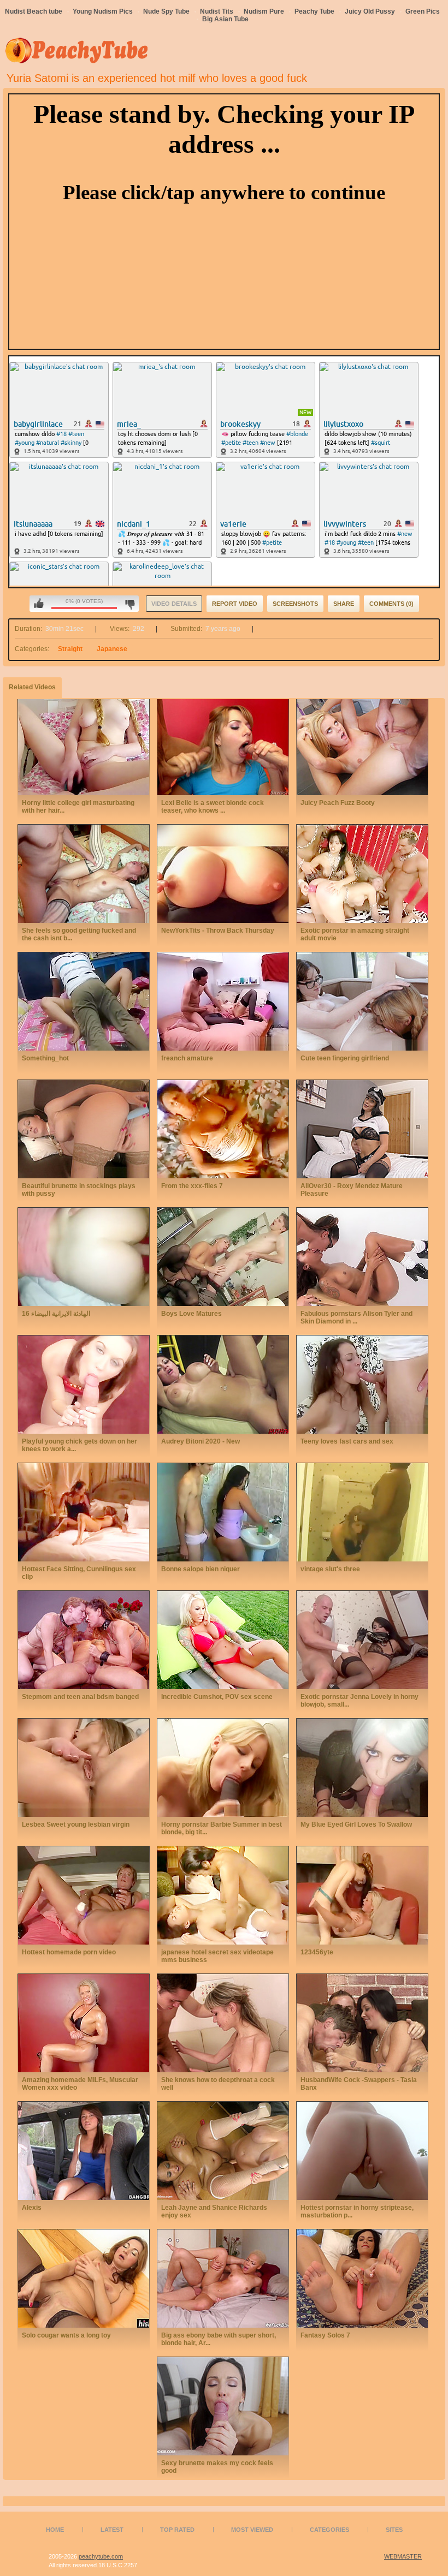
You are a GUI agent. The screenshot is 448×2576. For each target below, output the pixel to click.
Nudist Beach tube (34, 11)
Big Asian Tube (225, 19)
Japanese (112, 649)
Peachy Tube (314, 11)
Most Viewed (252, 2530)
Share (344, 604)
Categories (329, 2530)
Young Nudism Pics (103, 11)
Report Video (235, 604)
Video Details (174, 604)
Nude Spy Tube (166, 11)
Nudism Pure (264, 11)
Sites (394, 2530)
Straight (70, 649)
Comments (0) (391, 604)
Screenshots (295, 604)
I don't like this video (130, 604)
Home (55, 2530)
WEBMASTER (403, 2556)
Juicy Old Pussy (370, 11)
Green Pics (423, 11)
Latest (112, 2530)
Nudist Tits (217, 11)
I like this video (39, 604)
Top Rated (177, 2530)
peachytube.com (101, 2556)
